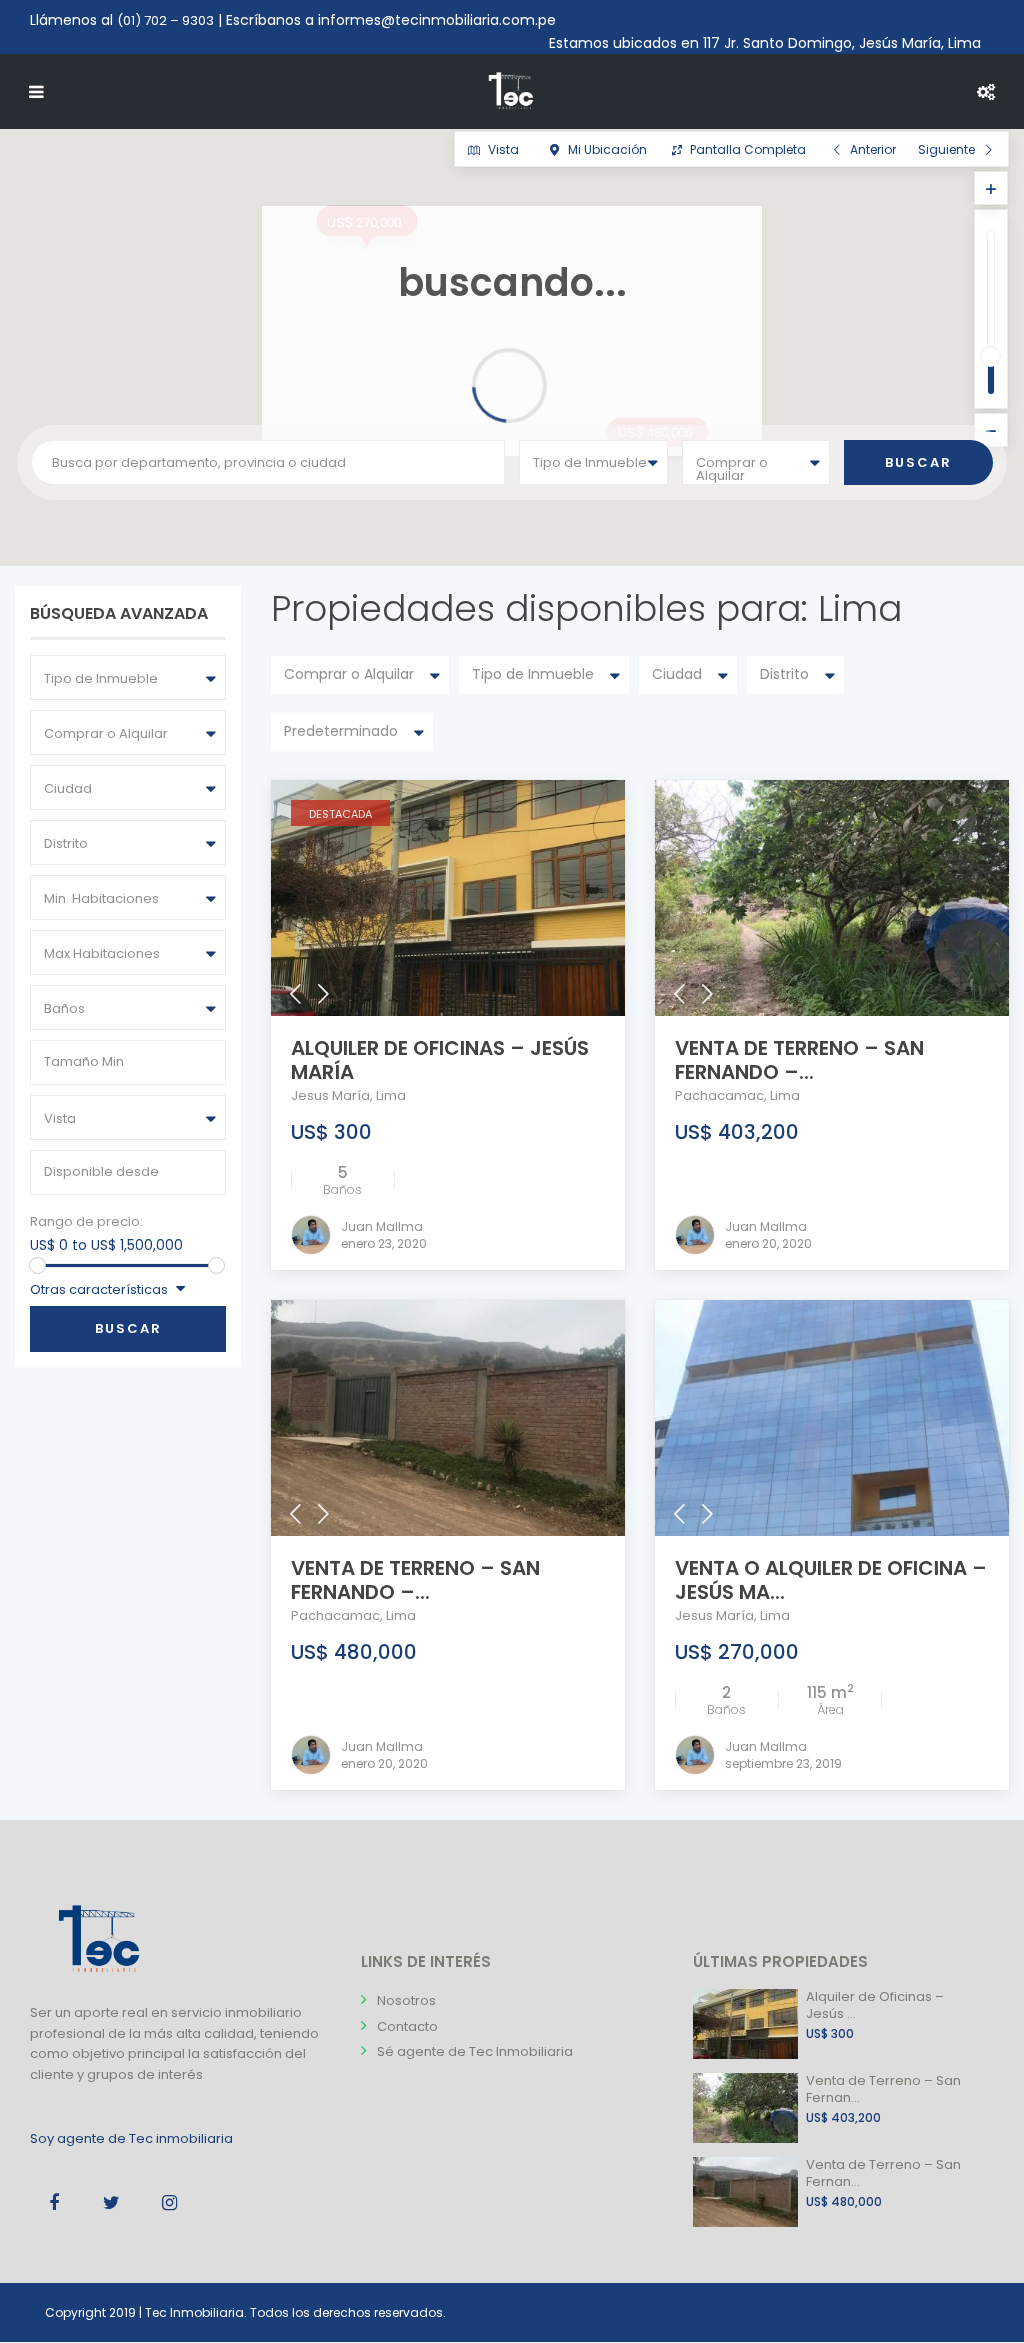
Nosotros (406, 2000)
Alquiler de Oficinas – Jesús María (440, 1060)
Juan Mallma (382, 1226)
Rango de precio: (86, 1221)
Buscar (128, 1328)
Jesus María (330, 1095)
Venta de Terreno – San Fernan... (883, 2089)
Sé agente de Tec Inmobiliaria (475, 2051)
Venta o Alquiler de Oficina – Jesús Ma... (831, 1580)
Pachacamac (719, 1095)
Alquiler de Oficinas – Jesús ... (875, 2005)
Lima (391, 1095)
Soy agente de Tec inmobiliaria (131, 2138)
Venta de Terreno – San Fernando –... (799, 1060)
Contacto (407, 2026)
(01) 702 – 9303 (165, 20)
